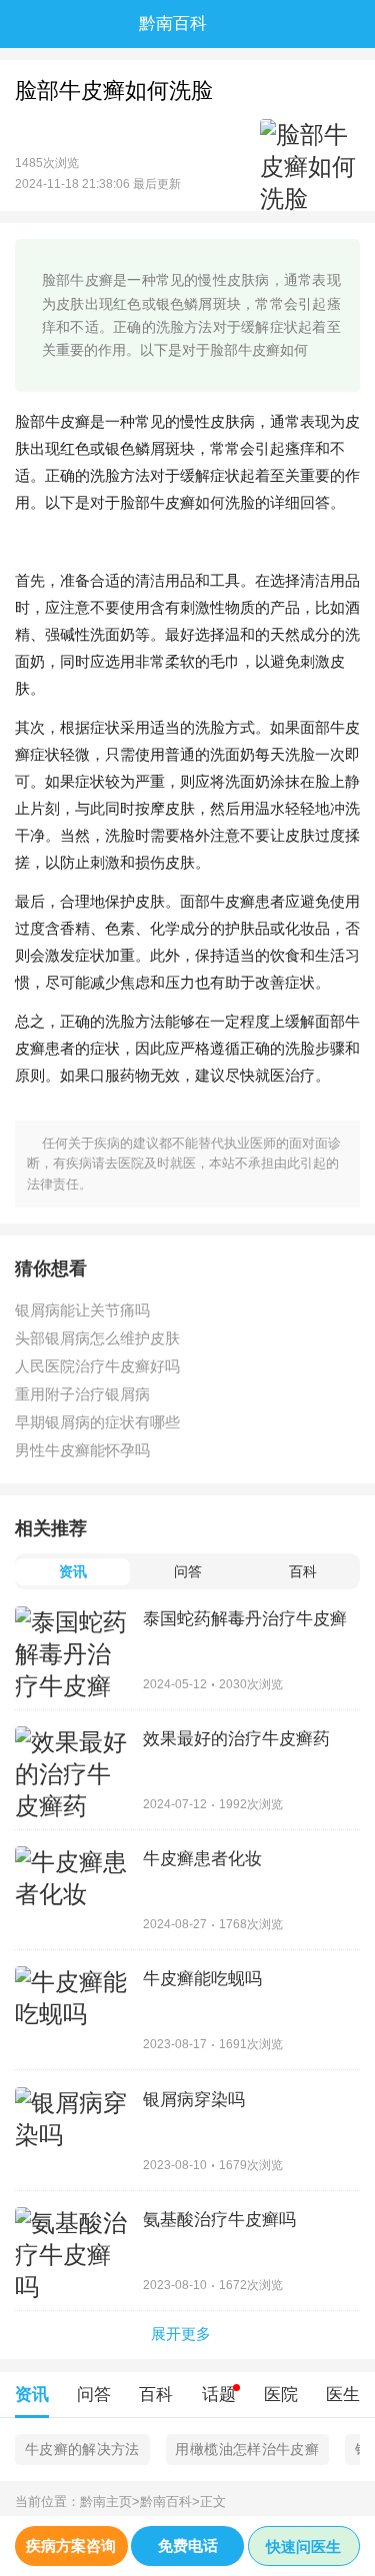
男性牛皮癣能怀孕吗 (82, 1450)
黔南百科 (170, 2502)
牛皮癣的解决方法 (82, 2449)
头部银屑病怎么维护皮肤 (97, 1338)
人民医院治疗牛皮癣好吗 (97, 1366)
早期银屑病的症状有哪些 (97, 1422)
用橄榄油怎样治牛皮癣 (247, 2449)
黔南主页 (110, 2502)
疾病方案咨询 (71, 2546)
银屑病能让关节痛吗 (82, 1310)
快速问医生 (303, 2547)
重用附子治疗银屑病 (82, 1394)
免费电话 (188, 2546)
